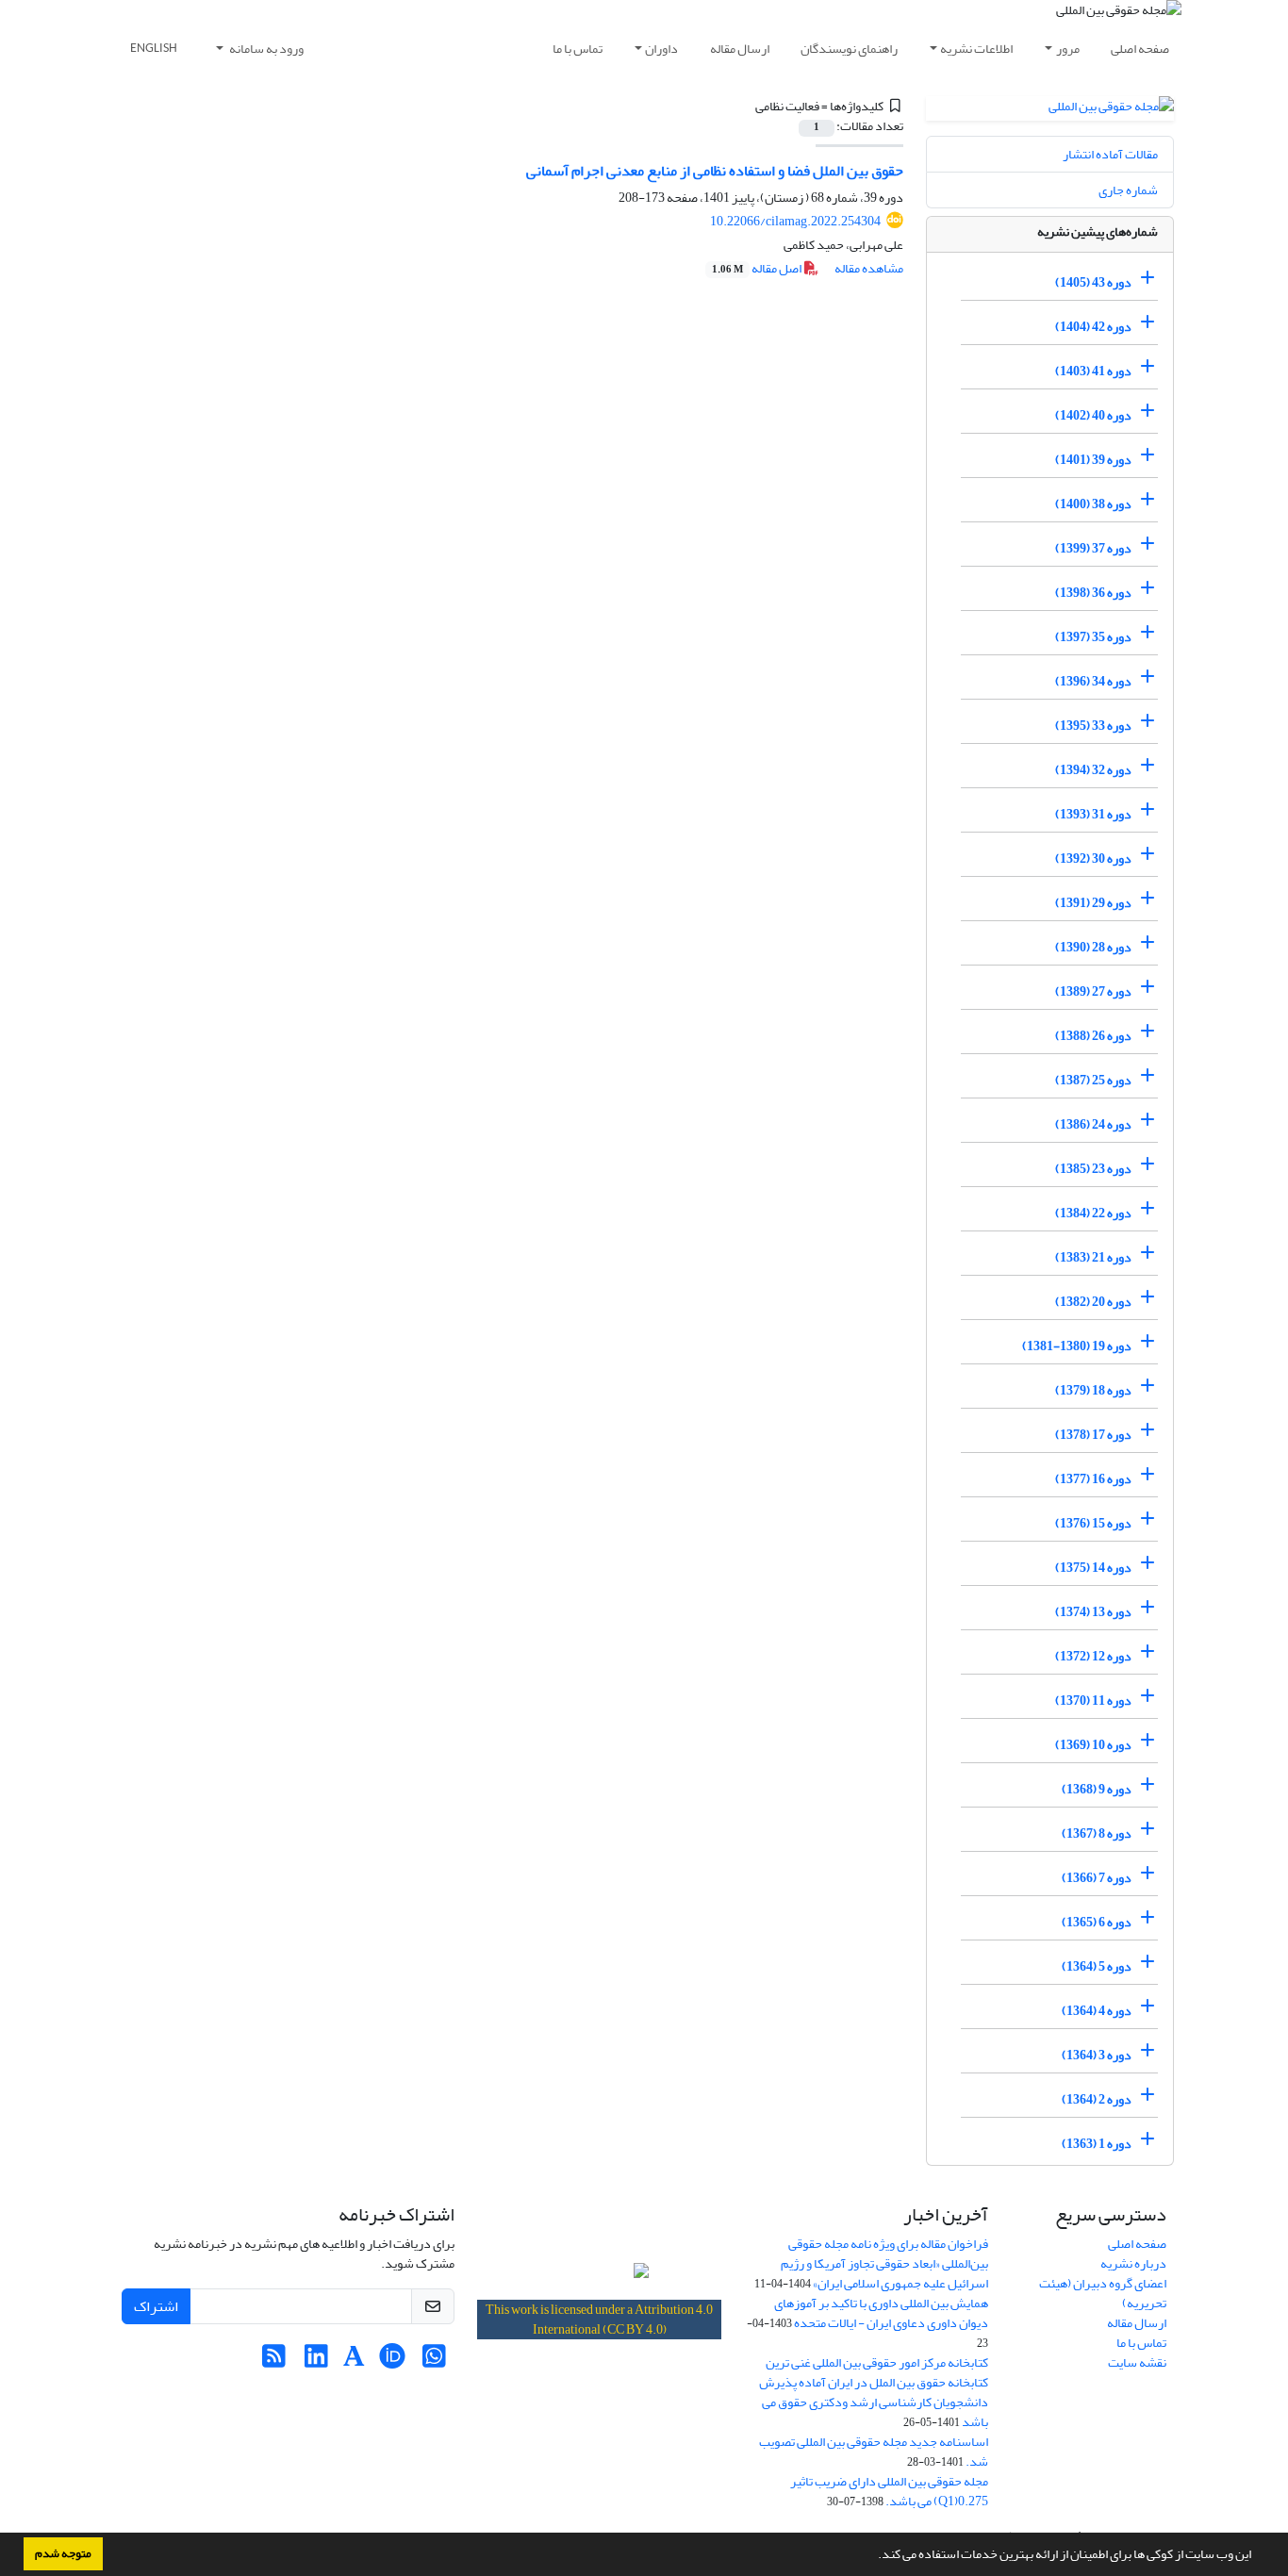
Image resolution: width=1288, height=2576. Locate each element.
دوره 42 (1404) (1093, 327)
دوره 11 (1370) (1093, 1701)
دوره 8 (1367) (1097, 1833)
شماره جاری (1128, 190)
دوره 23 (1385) (1093, 1169)
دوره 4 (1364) (1097, 2011)
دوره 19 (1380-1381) (1077, 1346)
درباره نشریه (1133, 2263)
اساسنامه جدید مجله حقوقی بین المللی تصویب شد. (874, 2452)
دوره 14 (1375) (1093, 1568)
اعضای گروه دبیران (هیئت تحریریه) (1103, 2293)
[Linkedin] (316, 2361)
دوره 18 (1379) (1093, 1390)
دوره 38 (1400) (1093, 504)
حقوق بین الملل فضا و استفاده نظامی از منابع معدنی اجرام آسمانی (715, 171)
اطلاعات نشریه (976, 49)
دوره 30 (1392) (1093, 859)
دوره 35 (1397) (1093, 637)
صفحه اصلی (1140, 49)
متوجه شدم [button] (63, 2553)
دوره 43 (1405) (1093, 282)
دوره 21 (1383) (1093, 1257)
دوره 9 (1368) (1097, 1789)
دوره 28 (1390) (1093, 947)
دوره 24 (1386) (1093, 1124)
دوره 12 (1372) (1093, 1656)
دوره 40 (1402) (1093, 415)
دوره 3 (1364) (1097, 2055)
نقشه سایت (1137, 2362)
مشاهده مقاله (869, 268)
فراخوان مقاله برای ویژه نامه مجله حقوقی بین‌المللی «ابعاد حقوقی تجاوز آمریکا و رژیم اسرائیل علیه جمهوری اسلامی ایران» (884, 2263)
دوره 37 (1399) (1093, 548)
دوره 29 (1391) (1093, 903)
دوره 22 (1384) (1093, 1213)
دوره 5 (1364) (1097, 1966)
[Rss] (274, 2361)
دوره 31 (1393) (1093, 814)
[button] (873, 2556)
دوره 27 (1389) (1093, 991)
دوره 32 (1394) (1093, 770)
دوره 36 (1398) (1093, 593)
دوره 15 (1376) (1093, 1523)
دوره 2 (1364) (1097, 2099)
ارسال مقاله (740, 49)
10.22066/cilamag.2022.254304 (795, 221)
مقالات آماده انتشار (1110, 154)
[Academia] (354, 2361)
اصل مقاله (758, 268)
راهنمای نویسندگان (849, 49)
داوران (661, 49)
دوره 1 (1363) (1097, 2144)
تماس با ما (578, 49)
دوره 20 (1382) (1093, 1302)
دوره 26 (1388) (1093, 1036)
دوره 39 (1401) (1093, 460)
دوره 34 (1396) (1093, 681)
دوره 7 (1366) (1097, 1878)
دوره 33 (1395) (1093, 726)
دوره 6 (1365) (1097, 1922)
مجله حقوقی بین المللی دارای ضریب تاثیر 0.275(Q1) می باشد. (889, 2491)
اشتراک (156, 2306)
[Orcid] (392, 2361)
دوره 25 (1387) (1093, 1080)
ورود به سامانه (265, 49)
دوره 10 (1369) (1093, 1745)
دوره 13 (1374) (1093, 1612)
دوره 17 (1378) (1093, 1435)
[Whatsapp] (434, 2361)
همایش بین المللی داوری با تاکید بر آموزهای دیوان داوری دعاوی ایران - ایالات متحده (881, 2313)
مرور (1068, 49)
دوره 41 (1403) (1093, 371)
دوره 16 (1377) (1093, 1479)
